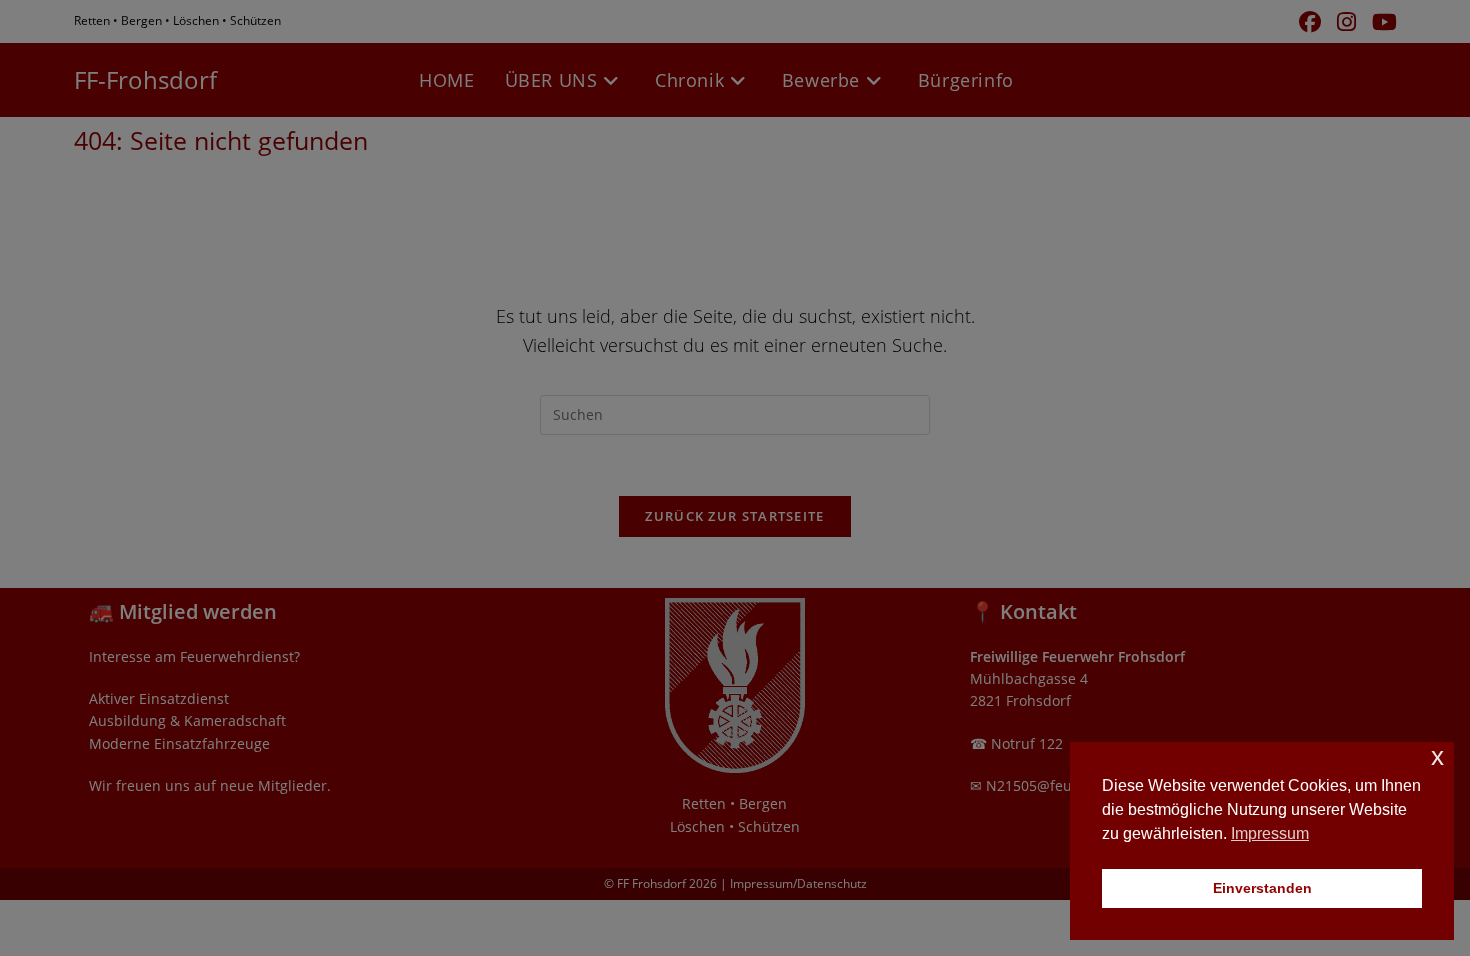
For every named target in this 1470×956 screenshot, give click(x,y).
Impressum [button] (1270, 833)
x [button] (1437, 756)
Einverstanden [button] (1262, 888)
